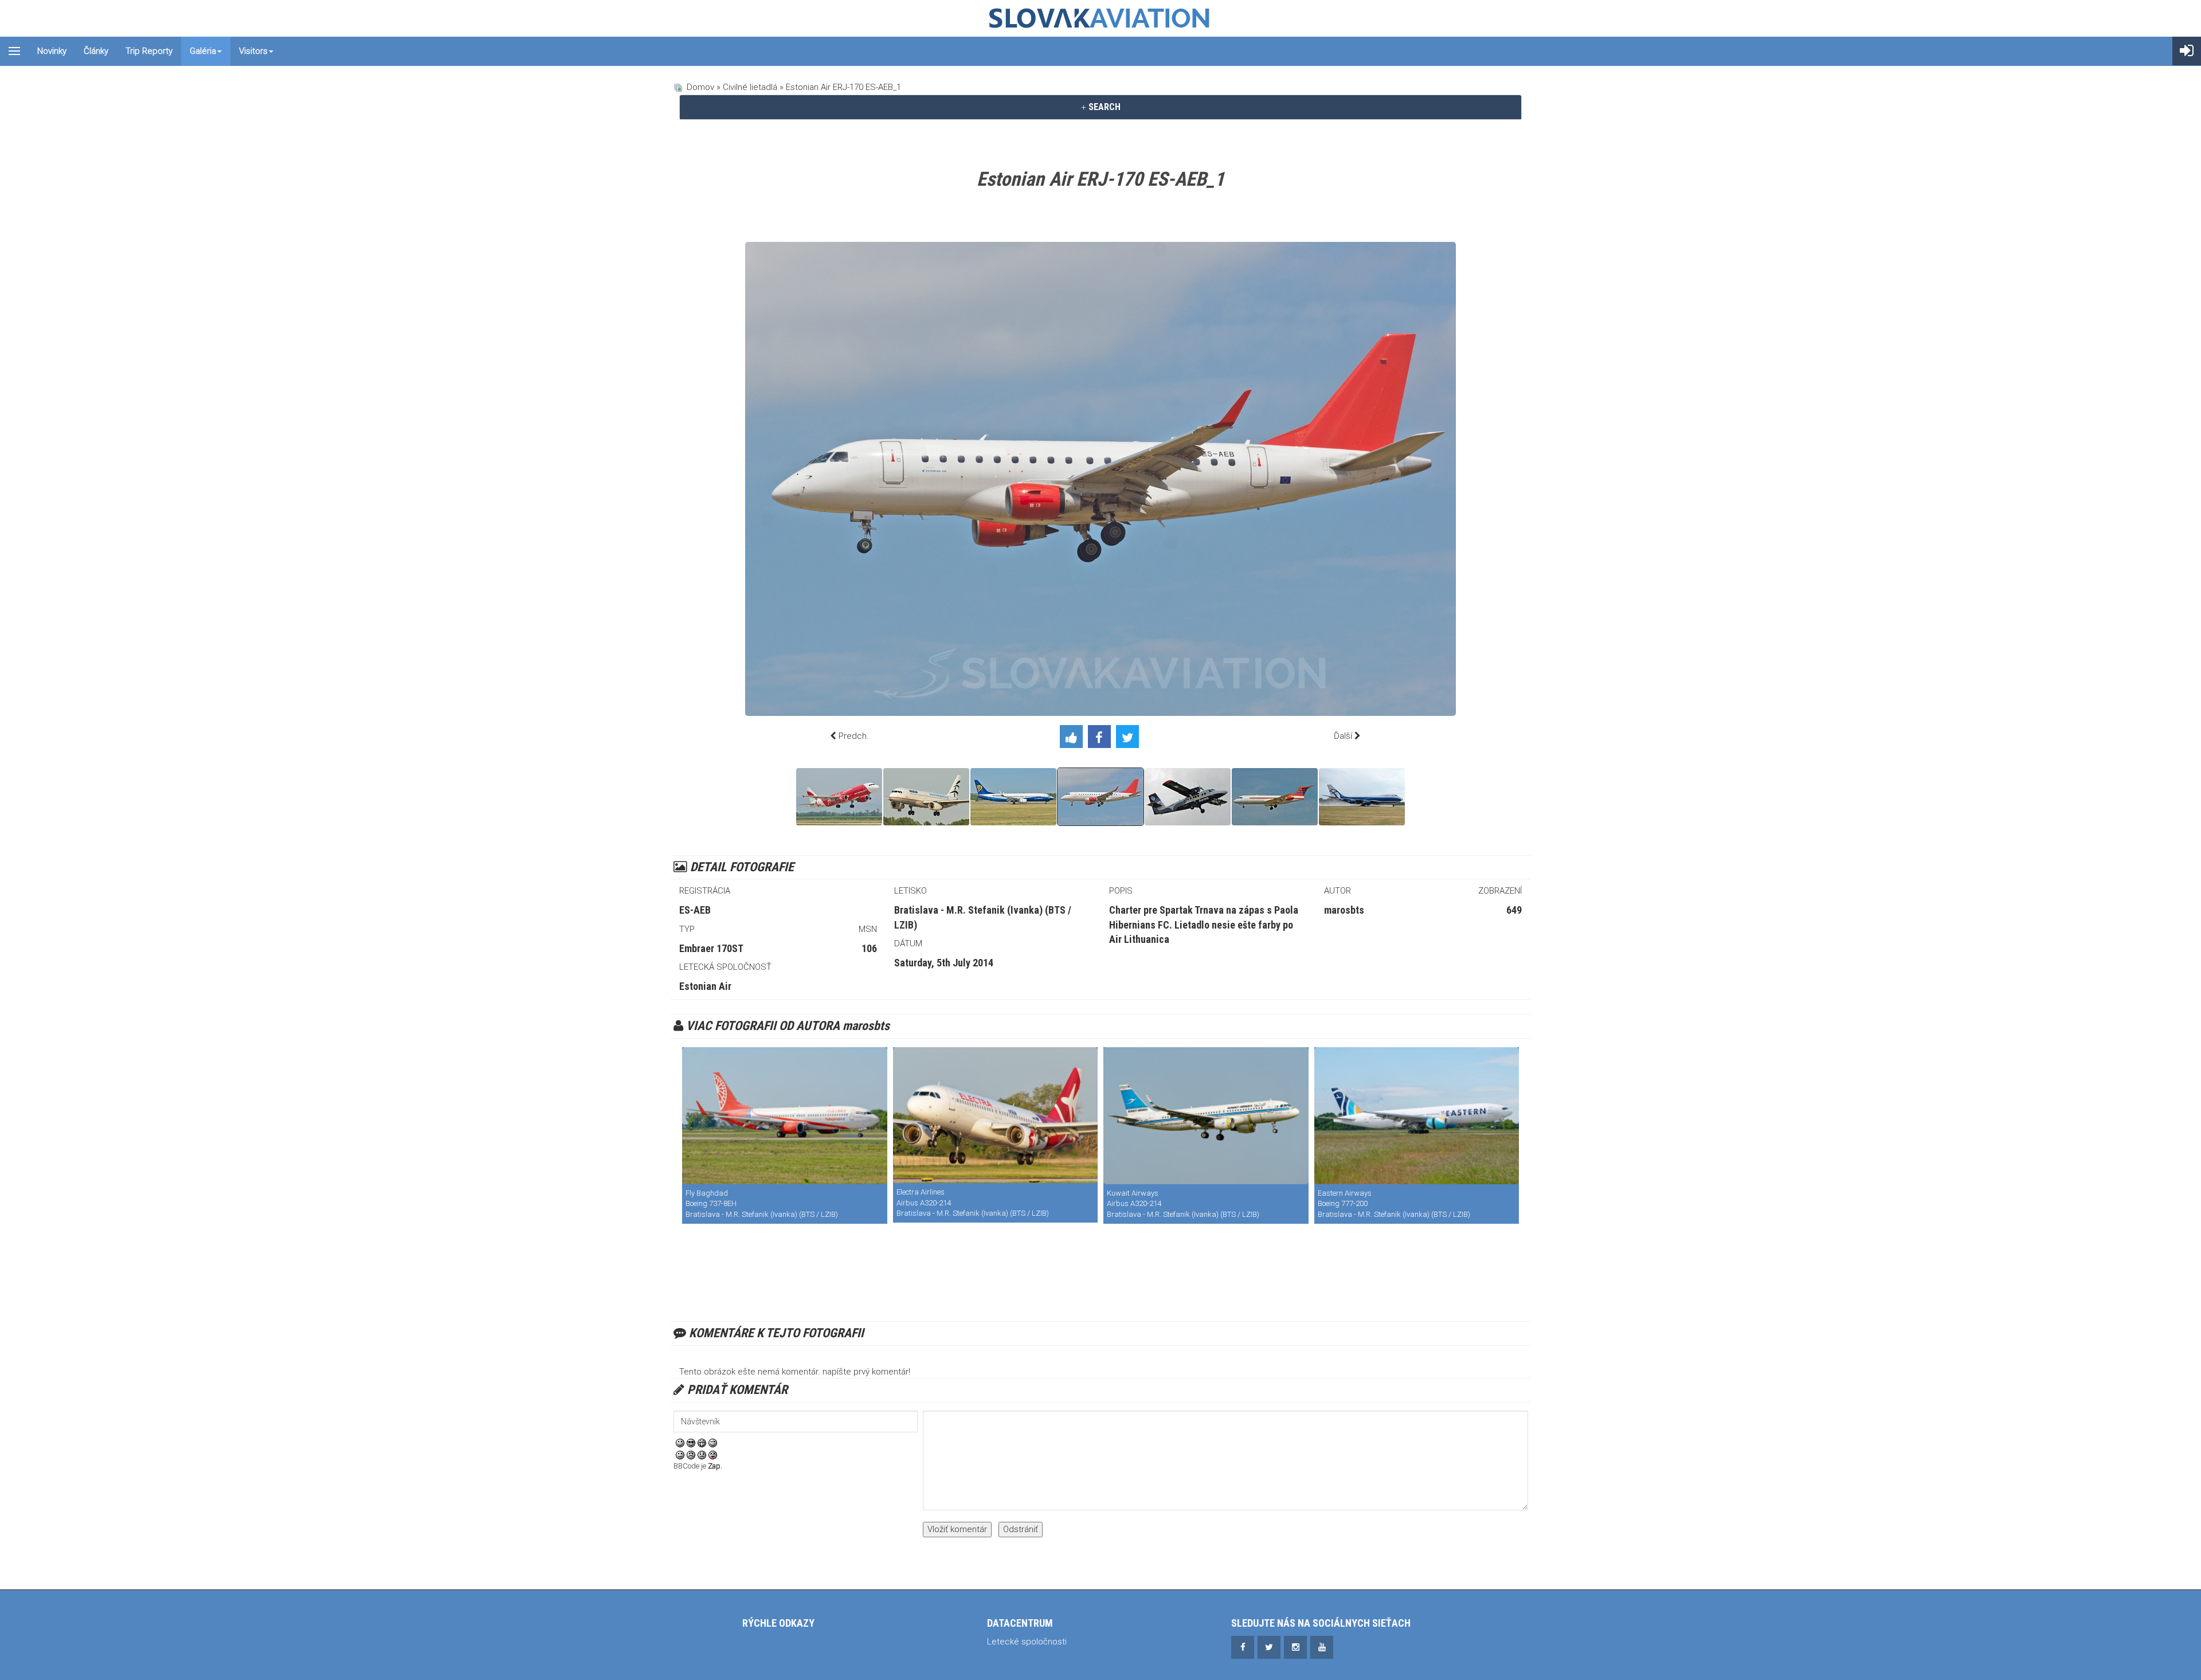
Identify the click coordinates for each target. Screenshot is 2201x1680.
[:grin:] (702, 1443)
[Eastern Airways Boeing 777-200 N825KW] (1417, 1116)
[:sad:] (702, 1455)
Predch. (854, 736)
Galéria (203, 51)
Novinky (52, 51)
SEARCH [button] (1103, 107)
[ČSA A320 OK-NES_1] (839, 797)
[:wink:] (713, 1443)
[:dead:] (713, 1455)
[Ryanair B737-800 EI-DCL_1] (1013, 797)
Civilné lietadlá (750, 87)
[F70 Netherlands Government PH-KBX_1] (1275, 797)
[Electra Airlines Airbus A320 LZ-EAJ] (996, 1115)
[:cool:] (691, 1443)
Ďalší (1343, 736)
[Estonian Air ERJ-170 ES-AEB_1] (1100, 797)
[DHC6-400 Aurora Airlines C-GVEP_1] (1188, 797)
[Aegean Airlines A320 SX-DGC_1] (926, 797)
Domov (700, 87)
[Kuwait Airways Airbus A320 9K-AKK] (1206, 1116)
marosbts (1344, 910)
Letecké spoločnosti (1027, 1642)
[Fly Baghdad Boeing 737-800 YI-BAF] (785, 1116)
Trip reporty (149, 51)
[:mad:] (691, 1455)
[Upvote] (1074, 739)
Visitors (253, 51)
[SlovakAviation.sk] (1100, 18)
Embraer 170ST (711, 948)
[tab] (1100, 107)
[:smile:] (680, 1443)
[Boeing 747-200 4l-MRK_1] (1362, 797)
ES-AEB (695, 910)
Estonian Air (705, 986)
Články (96, 51)
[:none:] (680, 1455)
